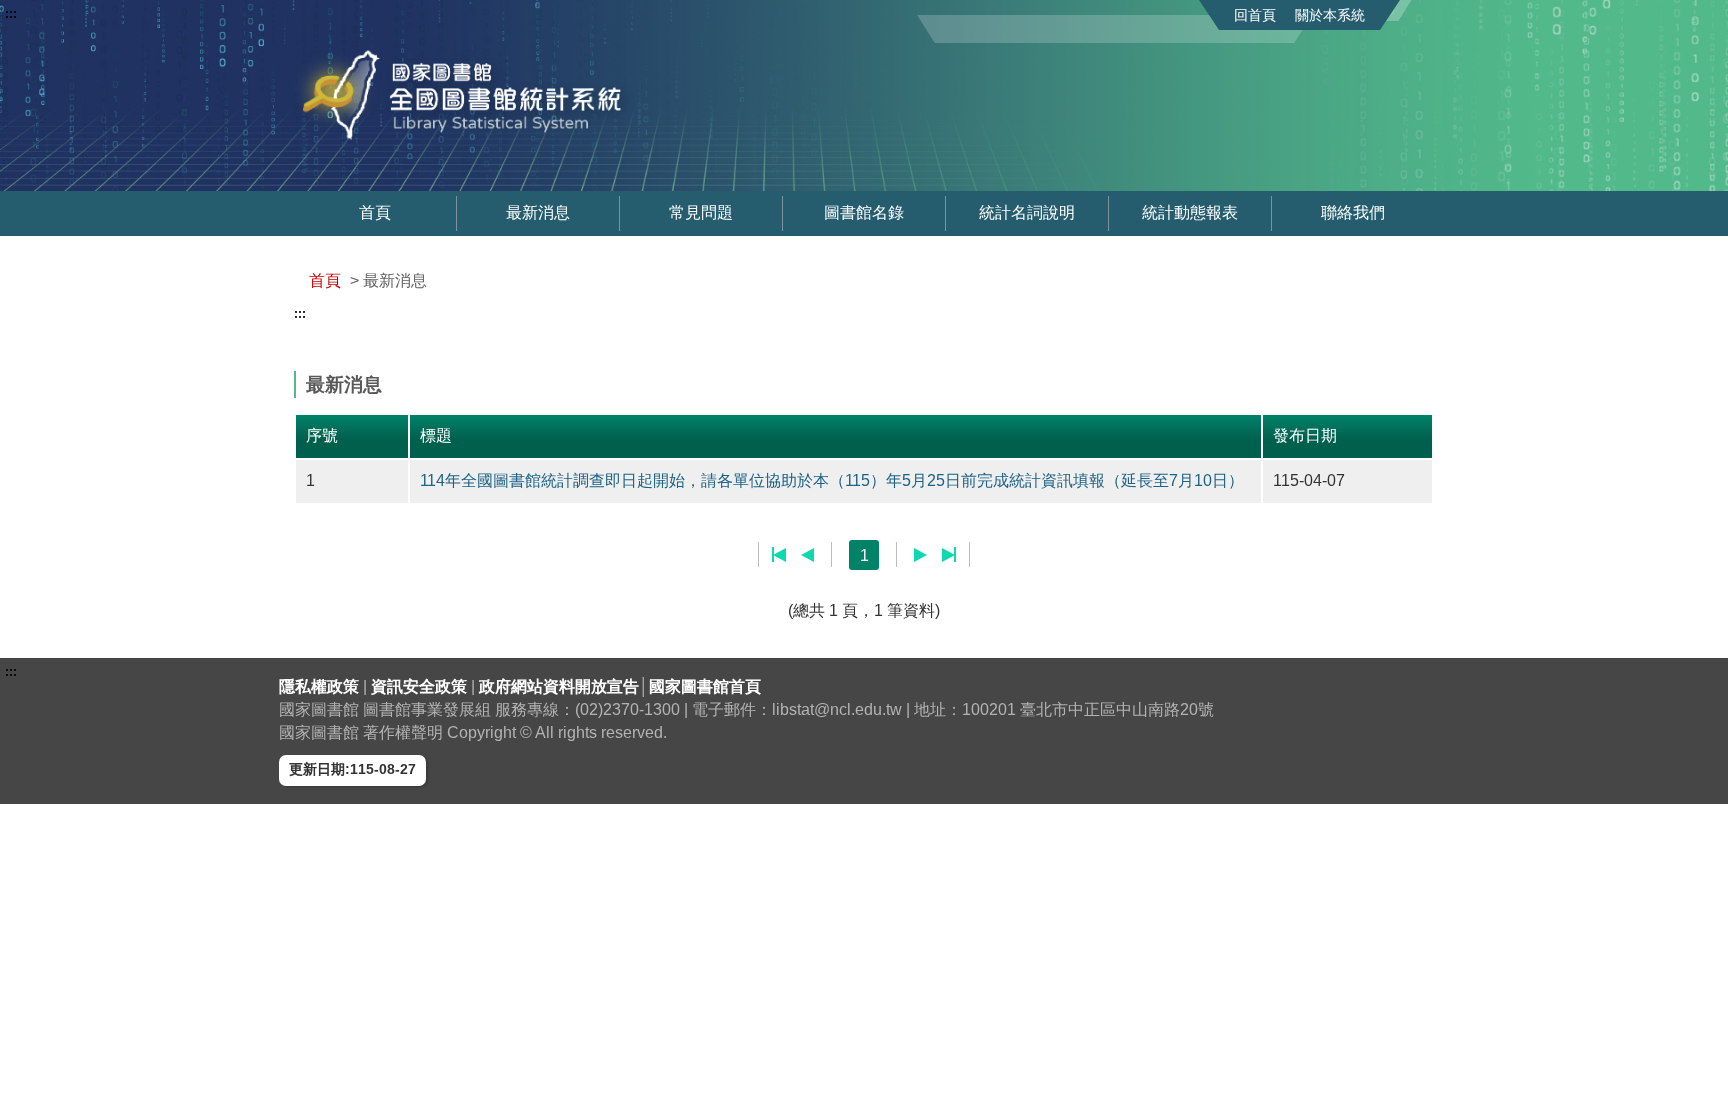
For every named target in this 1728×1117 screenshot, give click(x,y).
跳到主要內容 (53, 14)
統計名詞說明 (1027, 212)
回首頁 (1255, 15)
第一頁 (779, 555)
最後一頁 (948, 555)
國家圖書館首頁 (705, 686)
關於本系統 (1330, 15)
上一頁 (807, 555)
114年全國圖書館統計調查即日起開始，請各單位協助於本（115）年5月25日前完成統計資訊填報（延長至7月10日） (832, 480)
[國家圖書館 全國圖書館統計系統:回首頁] (522, 95)
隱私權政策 (321, 686)
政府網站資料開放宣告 (559, 686)
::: (11, 14)
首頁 (375, 212)
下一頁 (920, 555)
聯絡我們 (1353, 212)
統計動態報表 (1190, 212)
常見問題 (701, 212)
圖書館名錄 (864, 212)
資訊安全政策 (421, 686)
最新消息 (538, 212)
